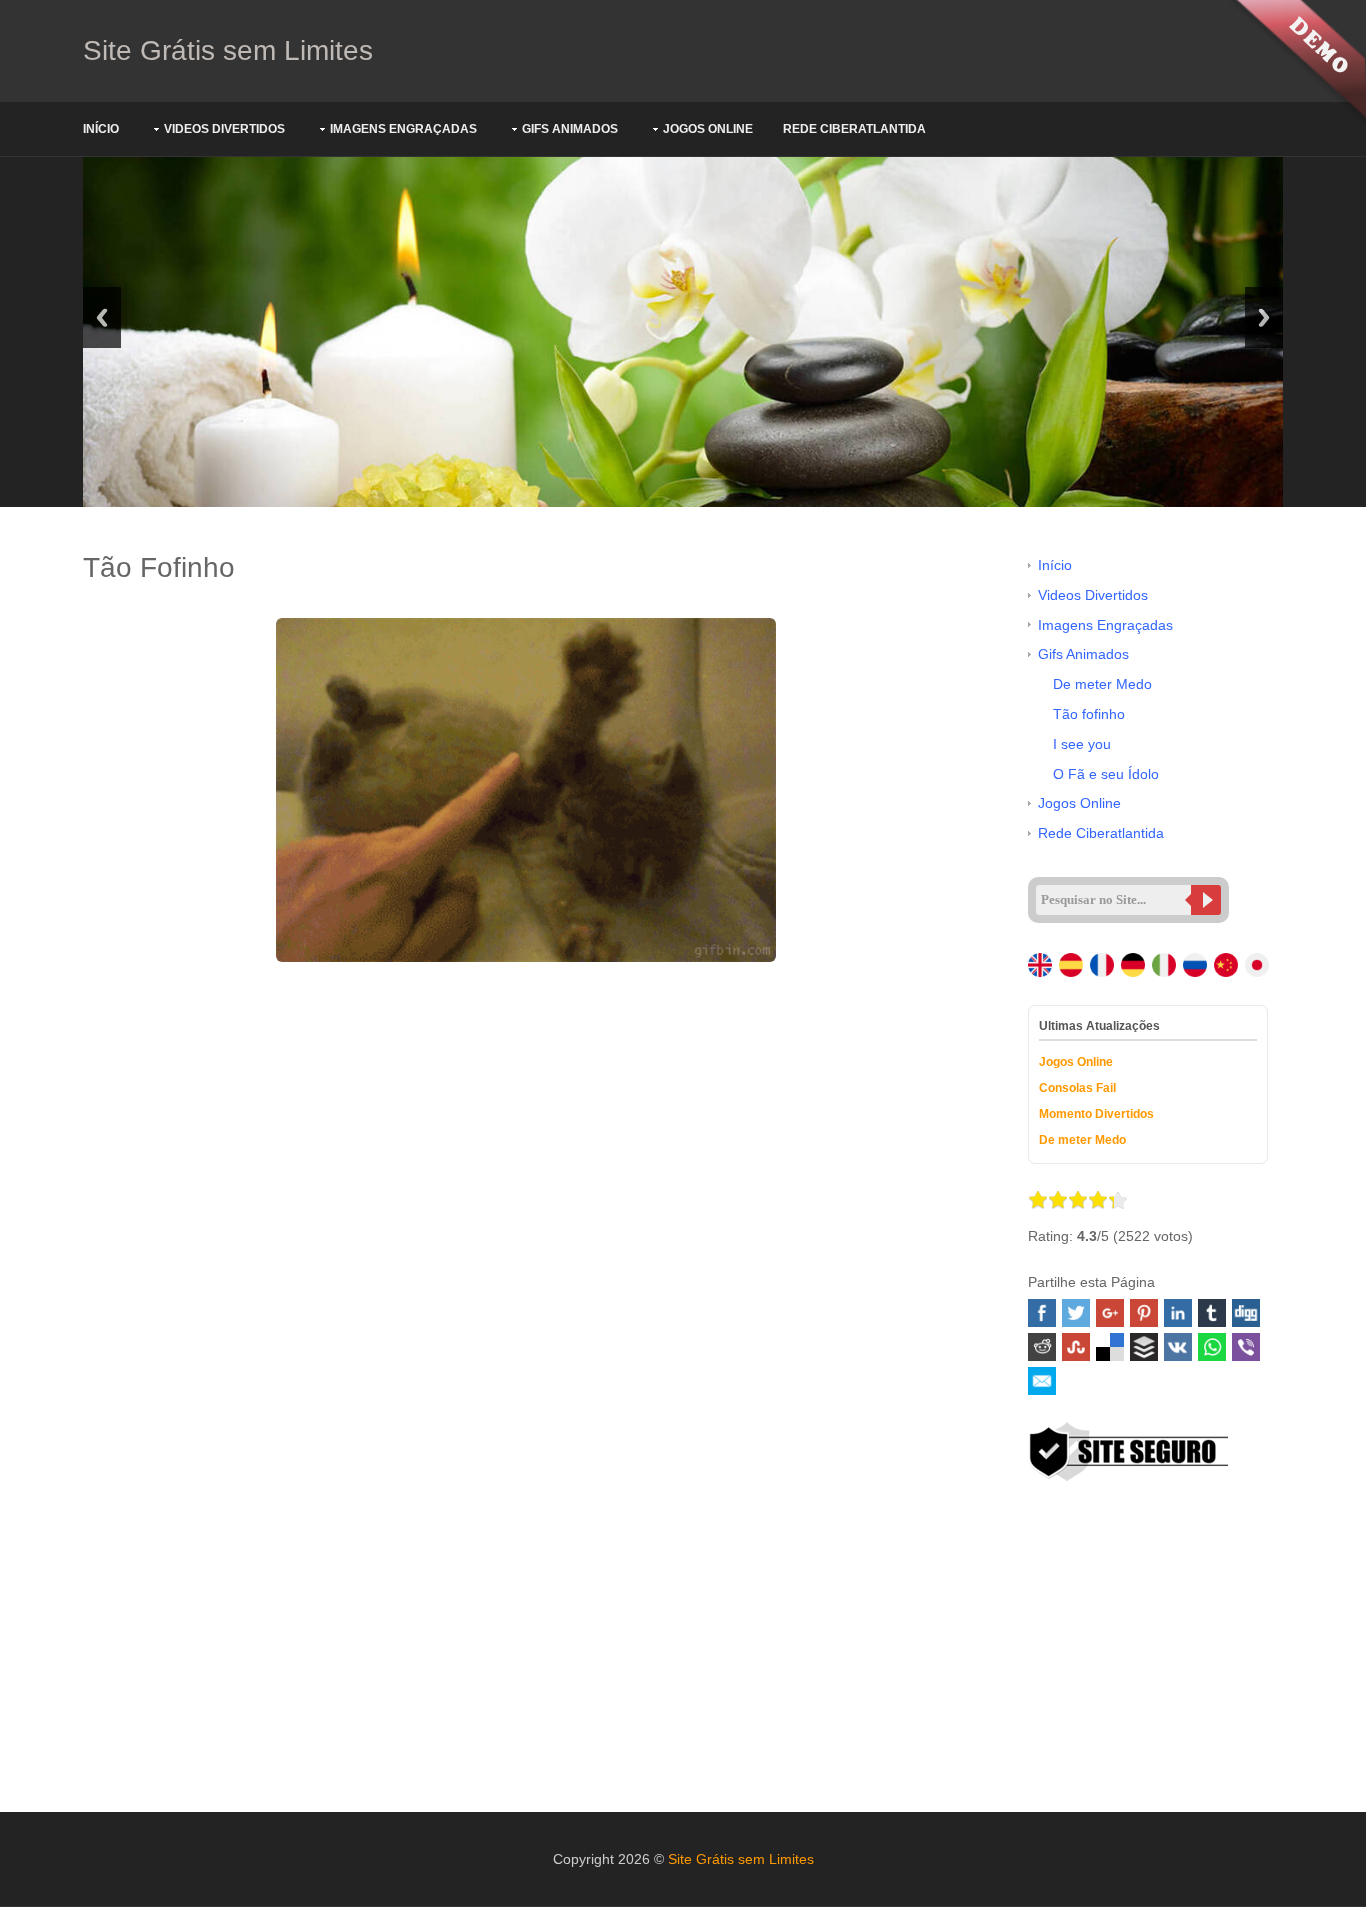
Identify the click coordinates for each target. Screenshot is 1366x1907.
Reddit (1042, 1347)
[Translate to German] (1134, 968)
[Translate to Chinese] (1227, 968)
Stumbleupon (1076, 1347)
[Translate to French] (1103, 968)
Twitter (1076, 1313)
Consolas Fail (1077, 1088)
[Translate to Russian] (1196, 968)
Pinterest (1144, 1313)
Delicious (1110, 1347)
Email (1042, 1381)
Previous (102, 317)
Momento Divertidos (1096, 1114)
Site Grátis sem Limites (228, 50)
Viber (1246, 1347)
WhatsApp (1212, 1347)
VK (1178, 1347)
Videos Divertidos (224, 129)
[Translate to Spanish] (1072, 968)
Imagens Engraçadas (403, 129)
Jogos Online (708, 129)
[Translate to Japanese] (1258, 968)
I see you (1082, 744)
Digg (1246, 1313)
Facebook (1042, 1313)
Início (101, 129)
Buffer (1144, 1347)
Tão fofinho (1089, 714)
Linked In (1178, 1313)
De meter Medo (1102, 684)
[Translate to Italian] (1165, 968)
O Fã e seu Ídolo (1106, 774)
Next (1264, 317)
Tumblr (1212, 1313)
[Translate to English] (1041, 968)
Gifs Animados (570, 129)
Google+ (1110, 1313)
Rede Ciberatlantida (854, 129)
